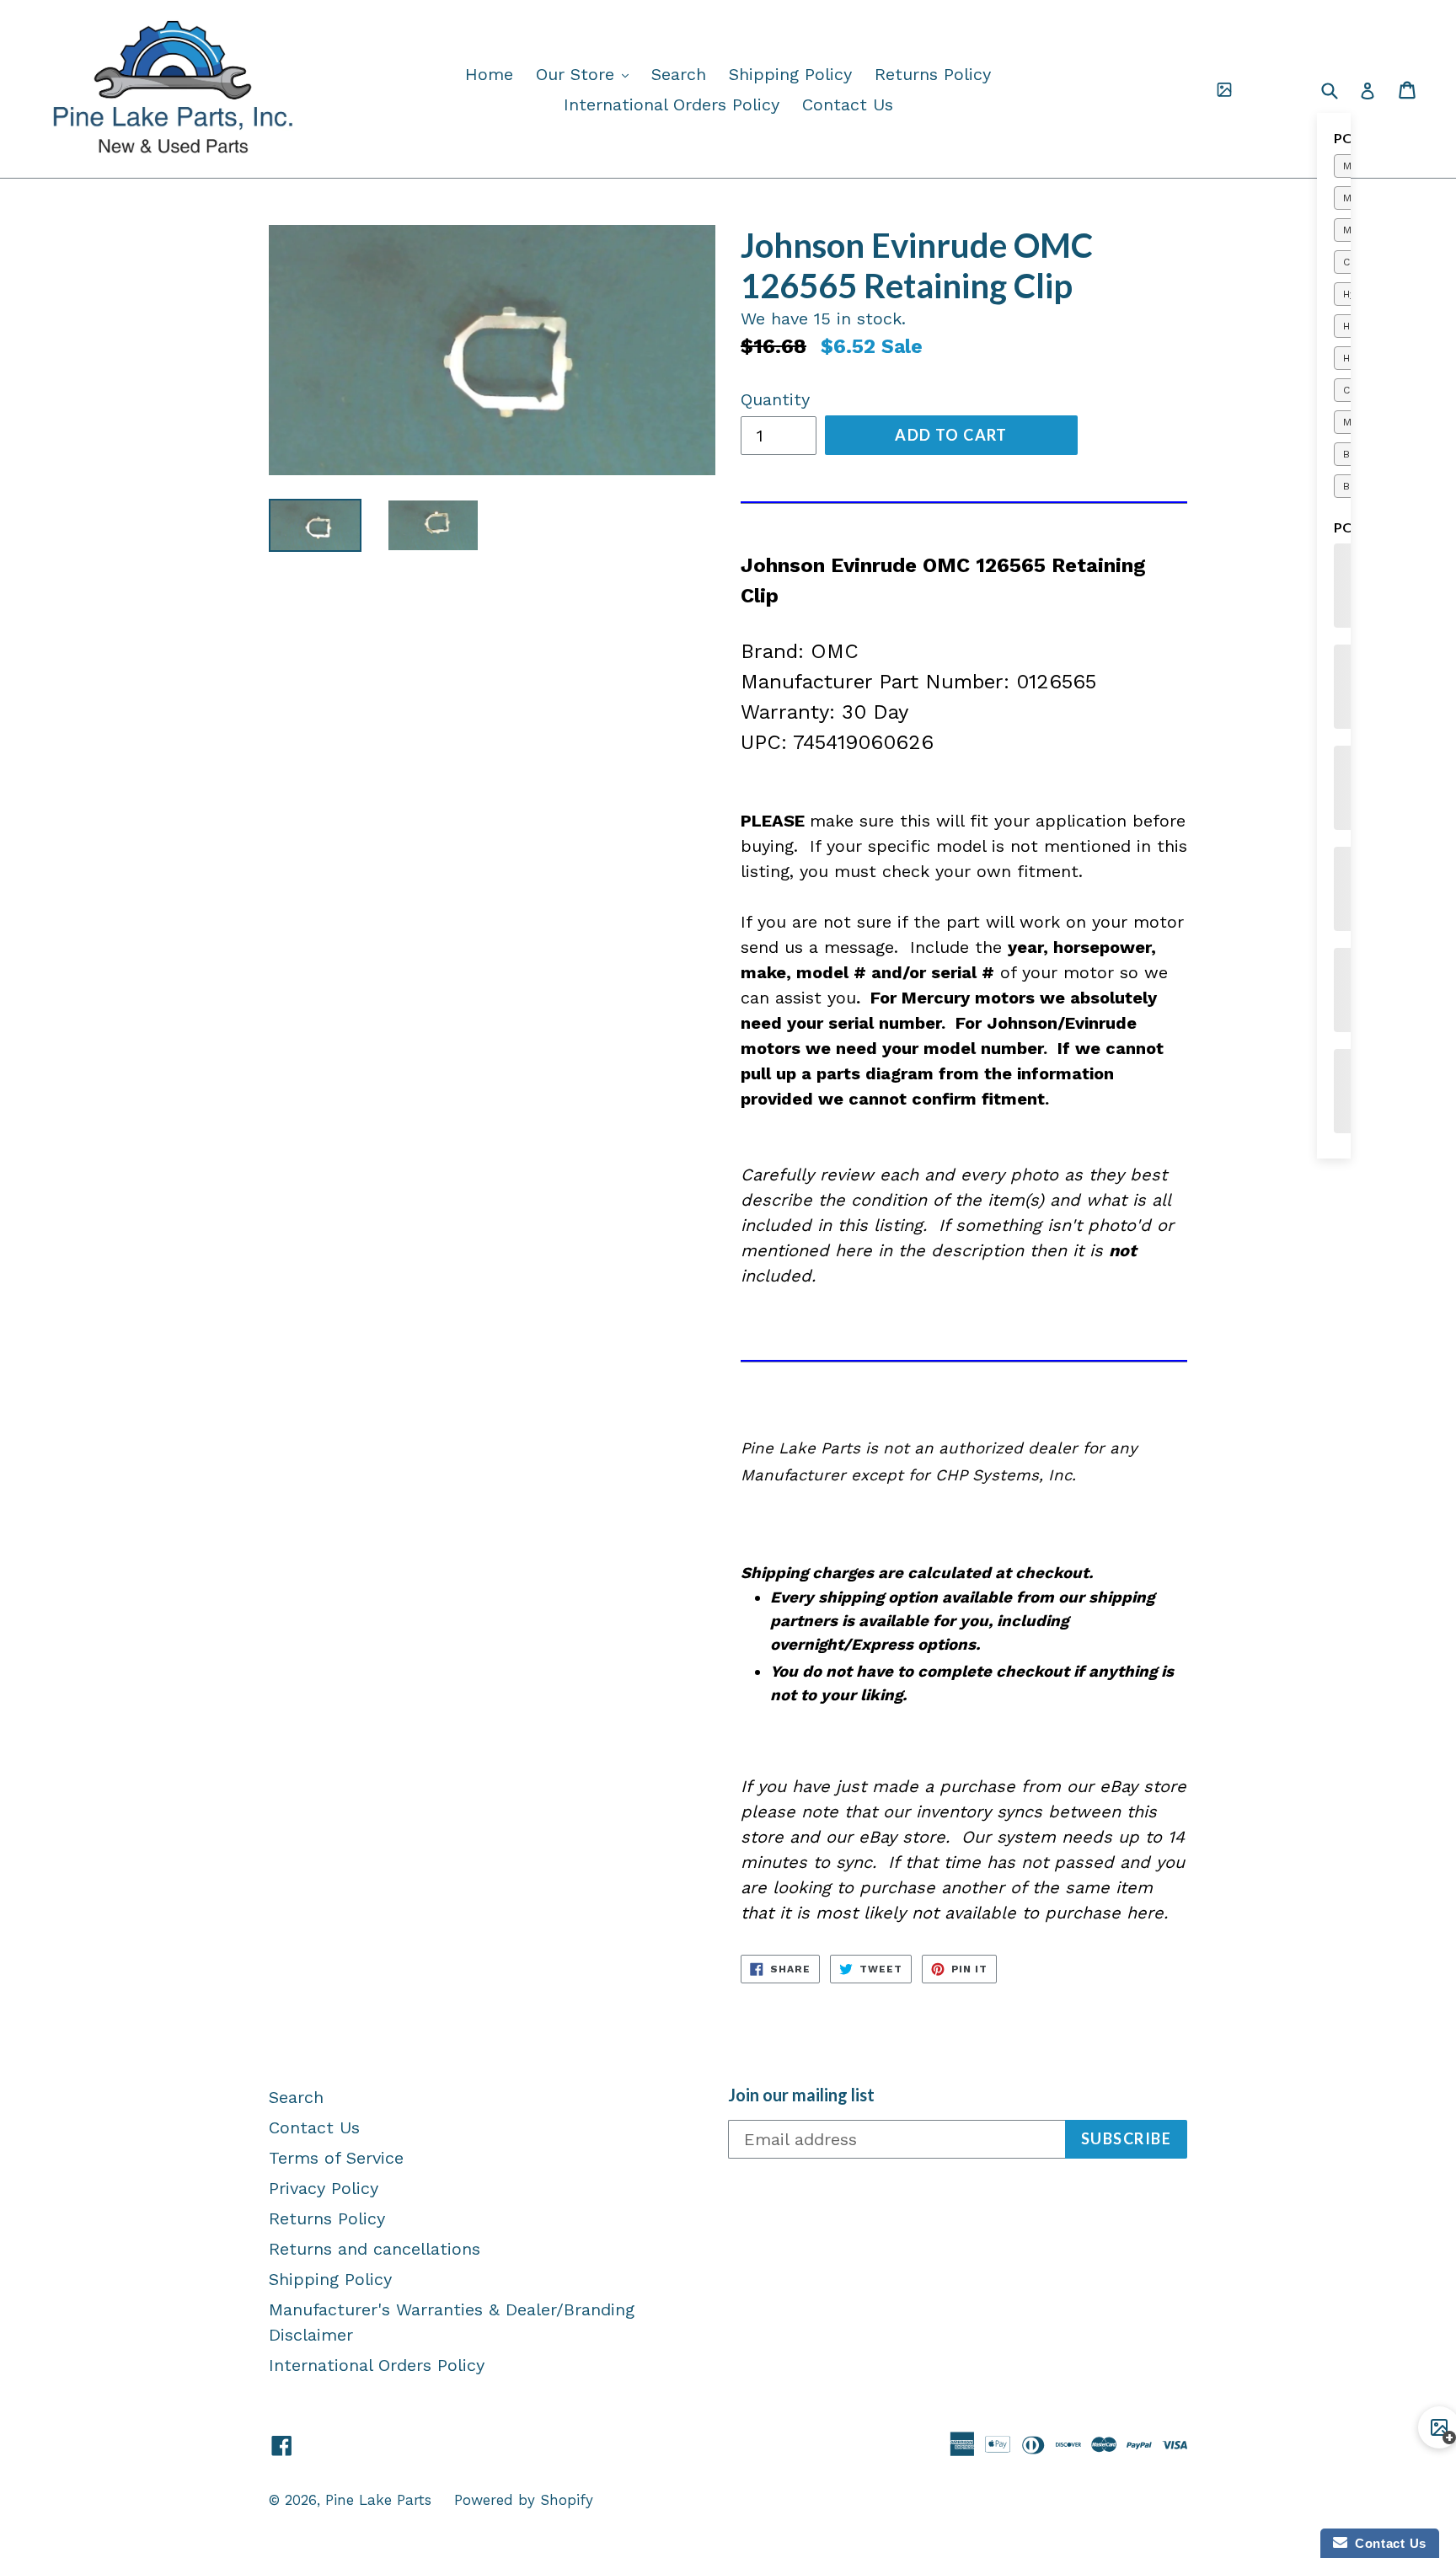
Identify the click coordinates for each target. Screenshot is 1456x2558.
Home (489, 74)
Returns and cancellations (375, 2249)
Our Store (586, 74)
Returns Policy (933, 74)
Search (679, 74)
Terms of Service (336, 2158)
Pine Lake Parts (378, 2500)
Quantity (775, 399)
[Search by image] (1224, 89)
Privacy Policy (324, 2188)
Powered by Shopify (524, 2500)
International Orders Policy (672, 104)
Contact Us (848, 104)
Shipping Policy (790, 74)
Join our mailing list (801, 2095)
